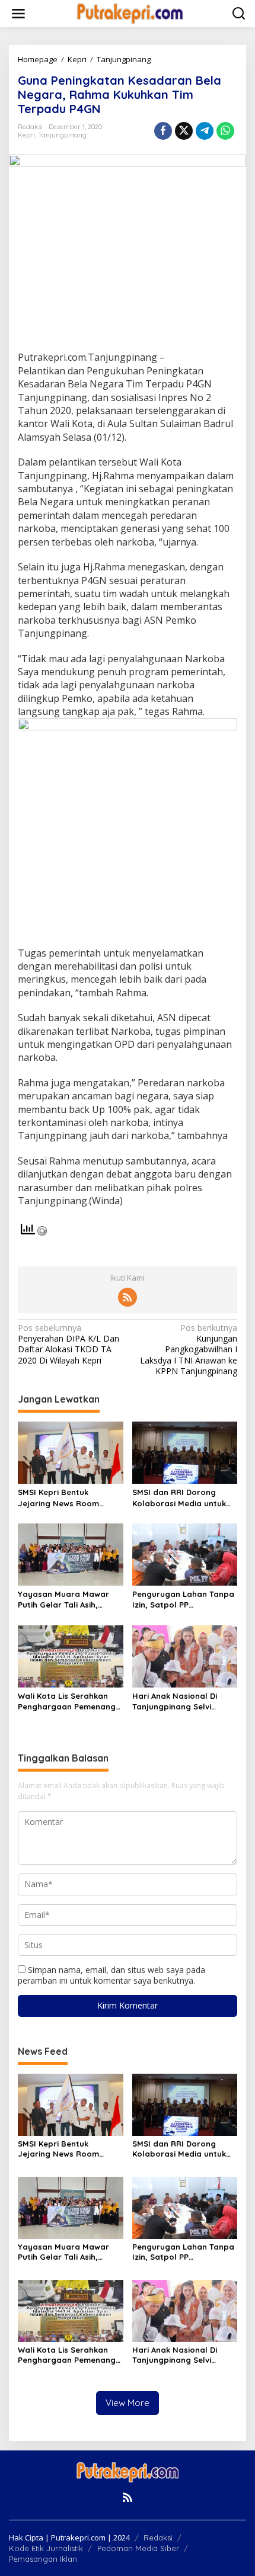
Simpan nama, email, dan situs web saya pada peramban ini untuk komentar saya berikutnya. (111, 1975)
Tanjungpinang (62, 135)
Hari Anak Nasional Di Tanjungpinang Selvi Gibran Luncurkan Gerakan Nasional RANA (179, 1701)
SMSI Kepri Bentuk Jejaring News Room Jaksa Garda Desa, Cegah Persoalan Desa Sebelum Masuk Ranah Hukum (70, 1498)
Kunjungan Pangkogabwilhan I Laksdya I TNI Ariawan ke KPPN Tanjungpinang (189, 1350)
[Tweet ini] (184, 131)
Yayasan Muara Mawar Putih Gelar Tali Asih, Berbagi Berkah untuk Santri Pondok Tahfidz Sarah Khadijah (63, 1600)
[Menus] (18, 14)
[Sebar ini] (163, 131)
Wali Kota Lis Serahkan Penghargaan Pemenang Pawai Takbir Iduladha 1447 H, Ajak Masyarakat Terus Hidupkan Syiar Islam (67, 1701)
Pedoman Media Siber (138, 2548)
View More (128, 2403)
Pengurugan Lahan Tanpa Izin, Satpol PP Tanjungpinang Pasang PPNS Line (183, 1600)
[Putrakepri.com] (130, 13)
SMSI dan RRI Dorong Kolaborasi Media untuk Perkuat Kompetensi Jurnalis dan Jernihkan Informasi (179, 1498)
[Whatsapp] (225, 131)
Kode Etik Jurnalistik (46, 2548)
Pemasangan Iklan (43, 2559)
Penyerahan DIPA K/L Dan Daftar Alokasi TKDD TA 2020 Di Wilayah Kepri (68, 1344)
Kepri (26, 135)
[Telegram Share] (205, 131)
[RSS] (128, 1297)
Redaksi (158, 2537)
